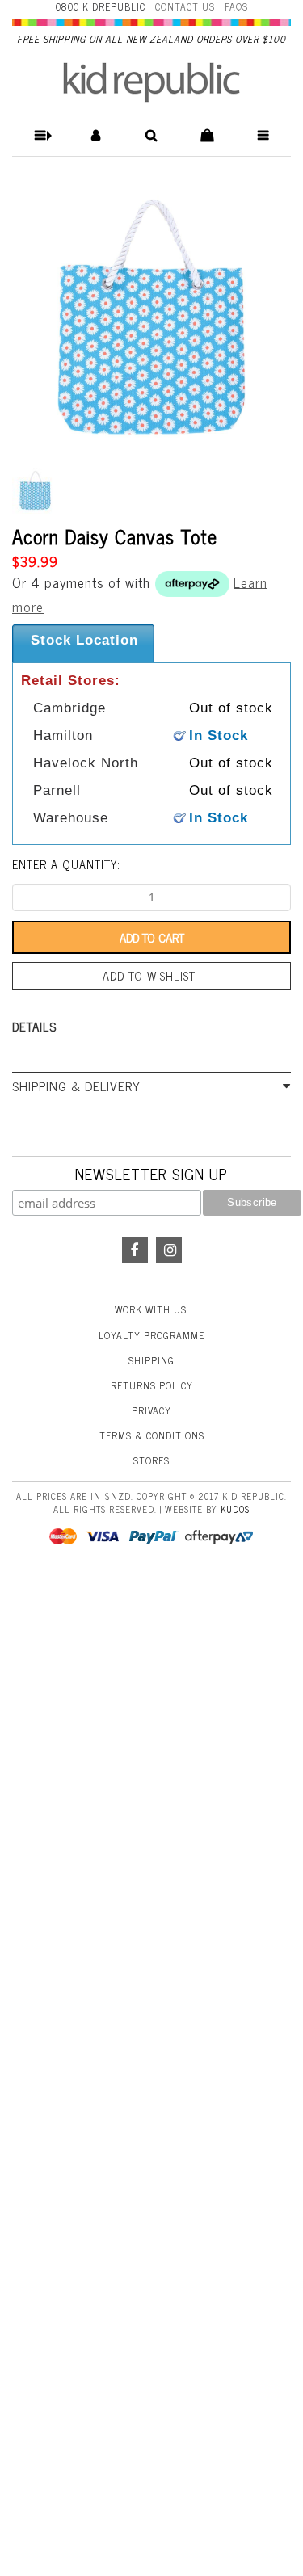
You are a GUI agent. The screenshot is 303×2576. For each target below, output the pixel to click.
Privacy (151, 1410)
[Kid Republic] (151, 82)
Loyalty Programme (151, 1335)
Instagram (169, 1250)
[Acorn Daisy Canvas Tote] (151, 320)
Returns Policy (152, 1385)
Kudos (235, 1509)
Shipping (151, 1360)
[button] (40, 135)
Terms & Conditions (152, 1435)
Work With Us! (152, 1309)
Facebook (135, 1250)
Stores (151, 1460)
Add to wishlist (149, 976)
